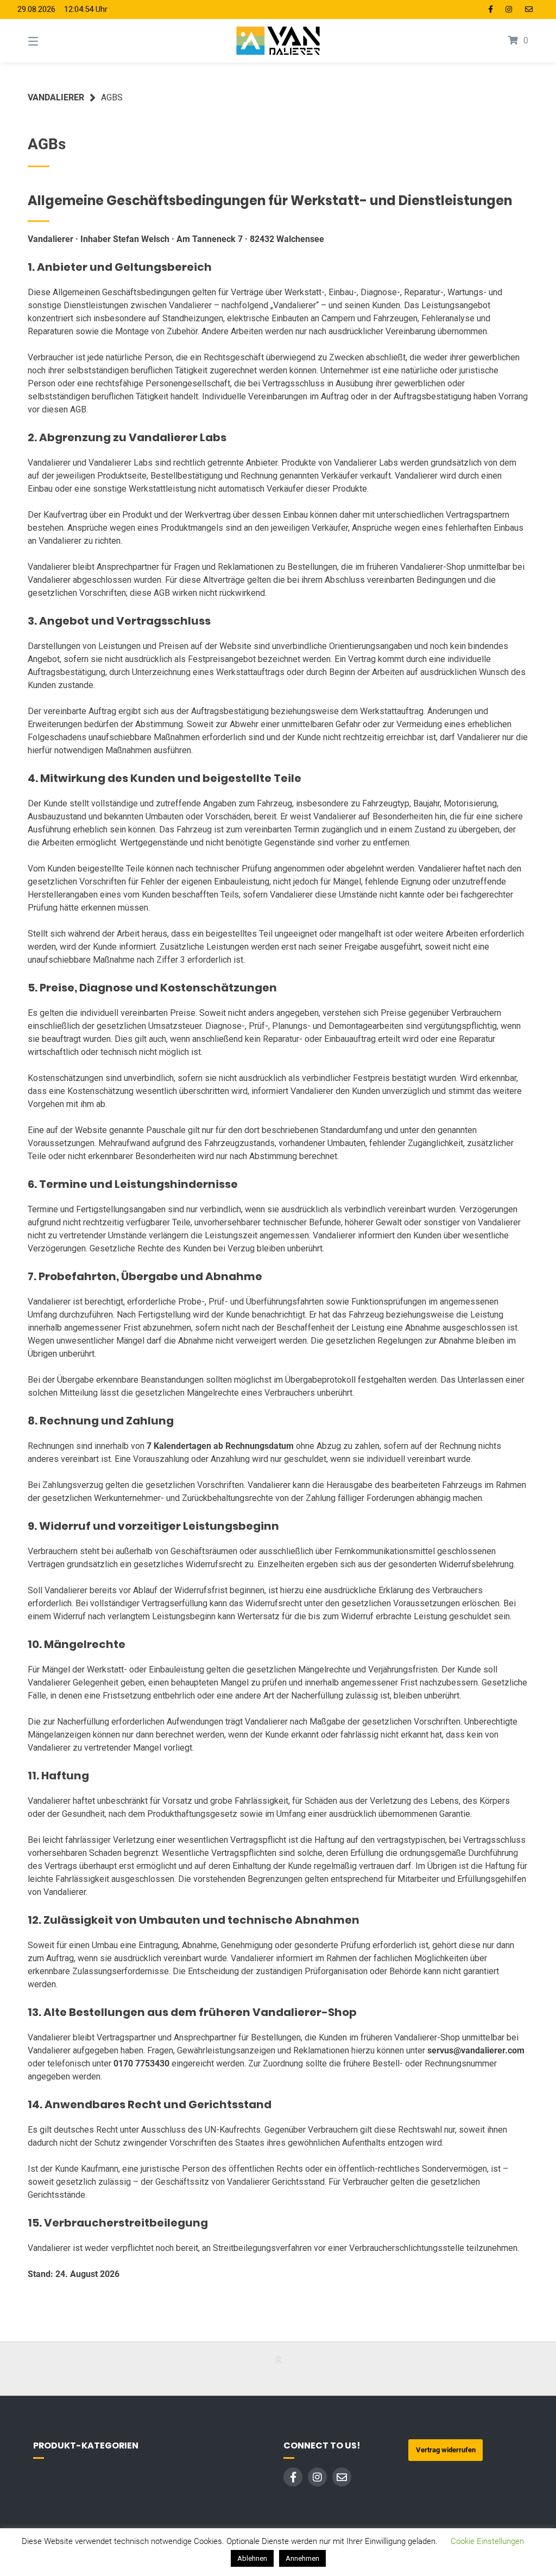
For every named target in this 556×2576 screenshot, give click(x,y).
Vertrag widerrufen (446, 2450)
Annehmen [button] (302, 2558)
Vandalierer (56, 97)
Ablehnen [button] (252, 2558)
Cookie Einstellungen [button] (487, 2541)
